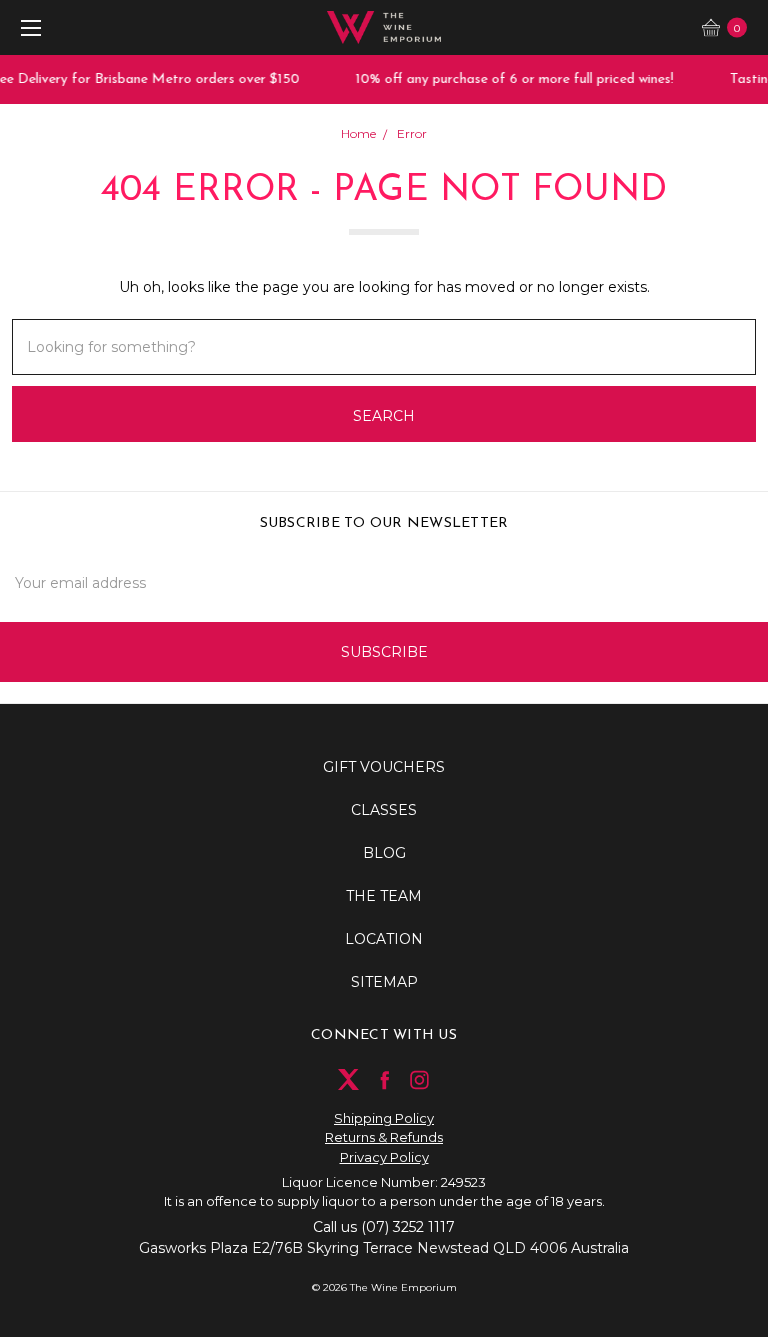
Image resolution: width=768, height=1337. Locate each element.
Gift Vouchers (384, 767)
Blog (384, 853)
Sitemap (384, 982)
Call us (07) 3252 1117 (384, 1227)
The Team (384, 896)
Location (384, 939)
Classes (384, 810)
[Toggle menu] (27, 27)
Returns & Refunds (384, 1137)
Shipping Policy (384, 1118)
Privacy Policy (384, 1157)
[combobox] (384, 347)
